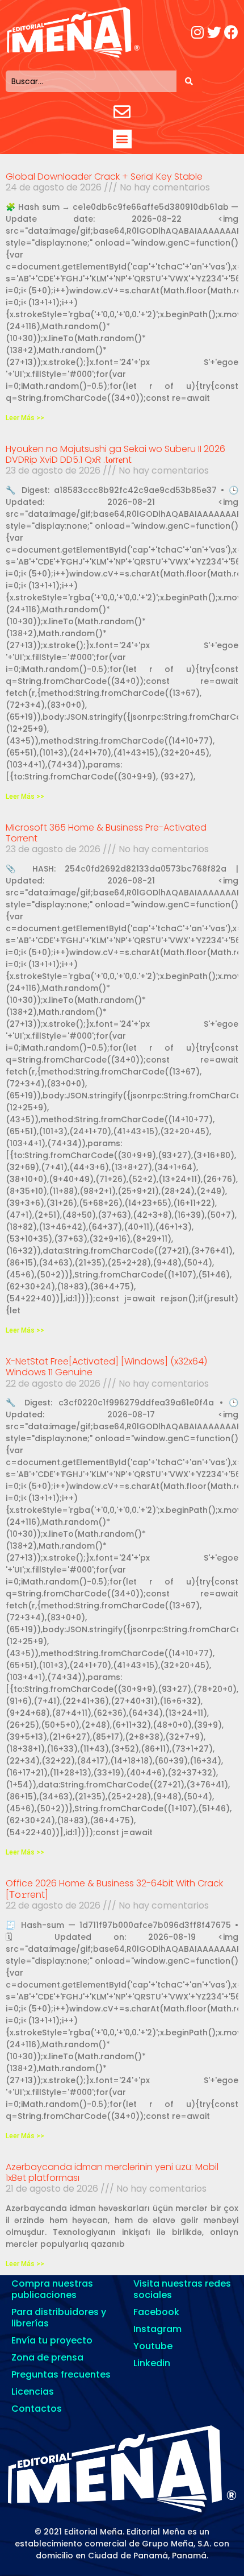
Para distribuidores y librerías (59, 2318)
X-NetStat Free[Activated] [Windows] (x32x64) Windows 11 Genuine (106, 1367)
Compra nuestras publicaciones (52, 2289)
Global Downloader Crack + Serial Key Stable (104, 177)
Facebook (156, 2312)
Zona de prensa (47, 2357)
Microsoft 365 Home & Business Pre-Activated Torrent (106, 833)
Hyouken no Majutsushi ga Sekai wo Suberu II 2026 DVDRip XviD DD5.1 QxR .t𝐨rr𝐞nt (115, 454)
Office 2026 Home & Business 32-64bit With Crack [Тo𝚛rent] (114, 1889)
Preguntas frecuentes (61, 2374)
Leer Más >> (25, 418)
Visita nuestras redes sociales (182, 2289)
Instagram (157, 2329)
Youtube (153, 2346)
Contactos (37, 2409)
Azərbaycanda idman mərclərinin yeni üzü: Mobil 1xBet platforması (112, 2172)
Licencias (33, 2392)
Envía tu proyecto (52, 2340)
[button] (122, 139)
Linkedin (152, 2363)
